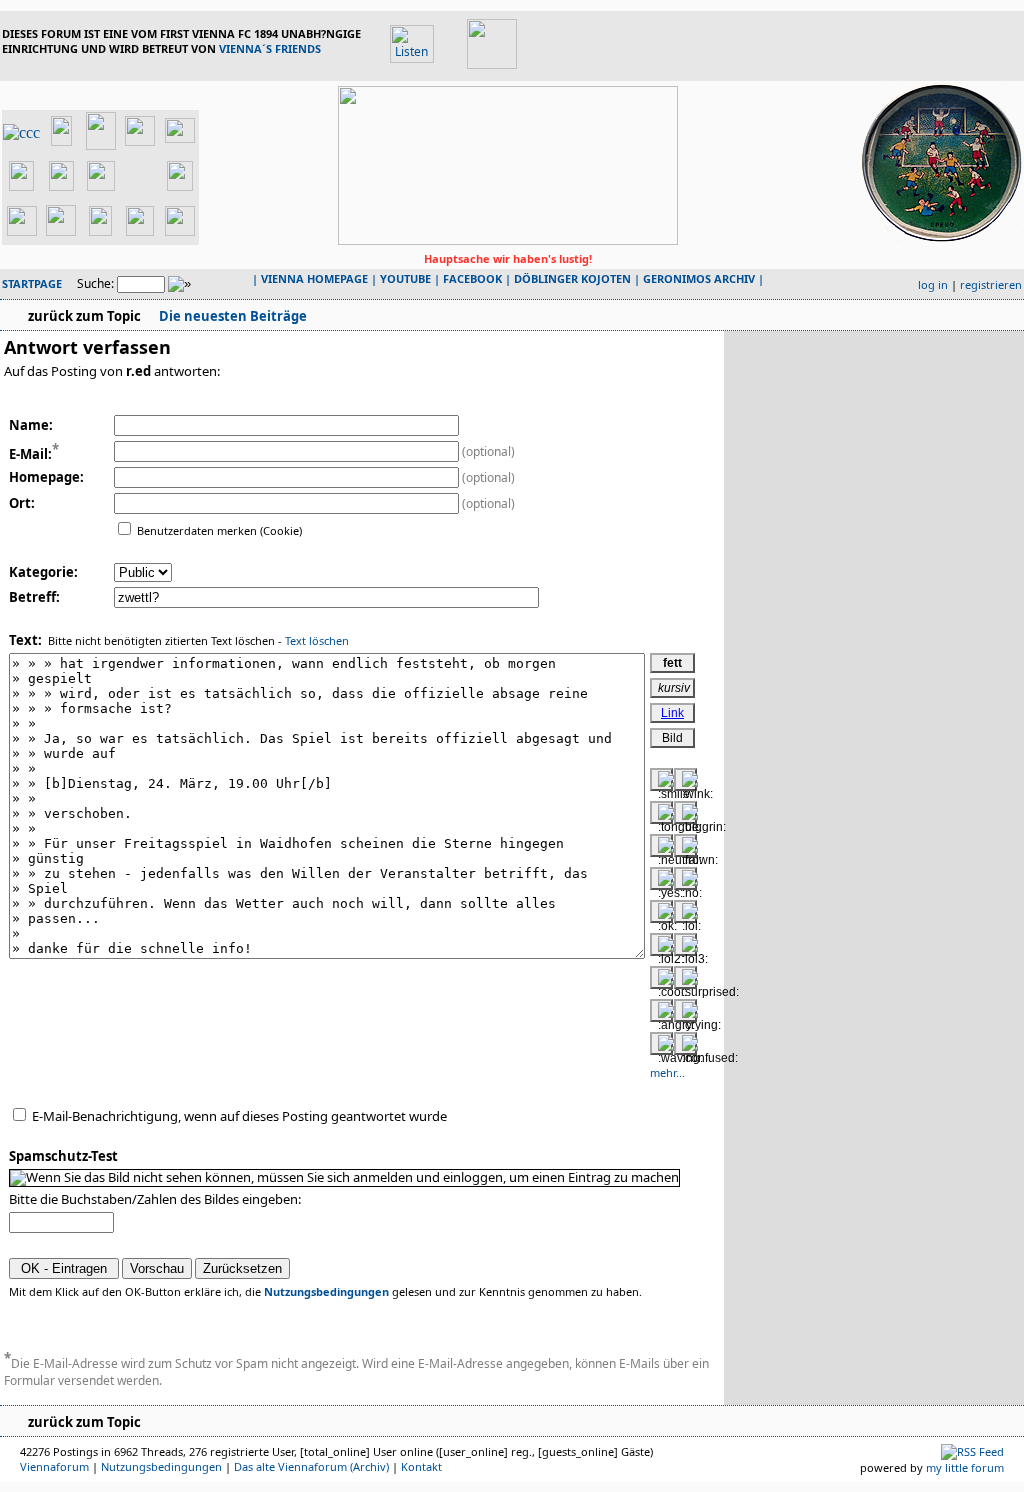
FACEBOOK (472, 278)
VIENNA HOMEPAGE (314, 278)
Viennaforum (54, 1466)
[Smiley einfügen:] (661, 779)
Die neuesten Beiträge (231, 316)
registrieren (991, 284)
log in (933, 284)
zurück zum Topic (84, 316)
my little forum (965, 1467)
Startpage (32, 283)
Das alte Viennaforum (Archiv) (311, 1466)
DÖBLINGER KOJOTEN (572, 278)
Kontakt (421, 1466)
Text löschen (317, 640)
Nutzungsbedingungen (326, 1291)
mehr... (667, 1072)
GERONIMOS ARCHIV (699, 278)
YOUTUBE (405, 278)
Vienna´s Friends (270, 48)
